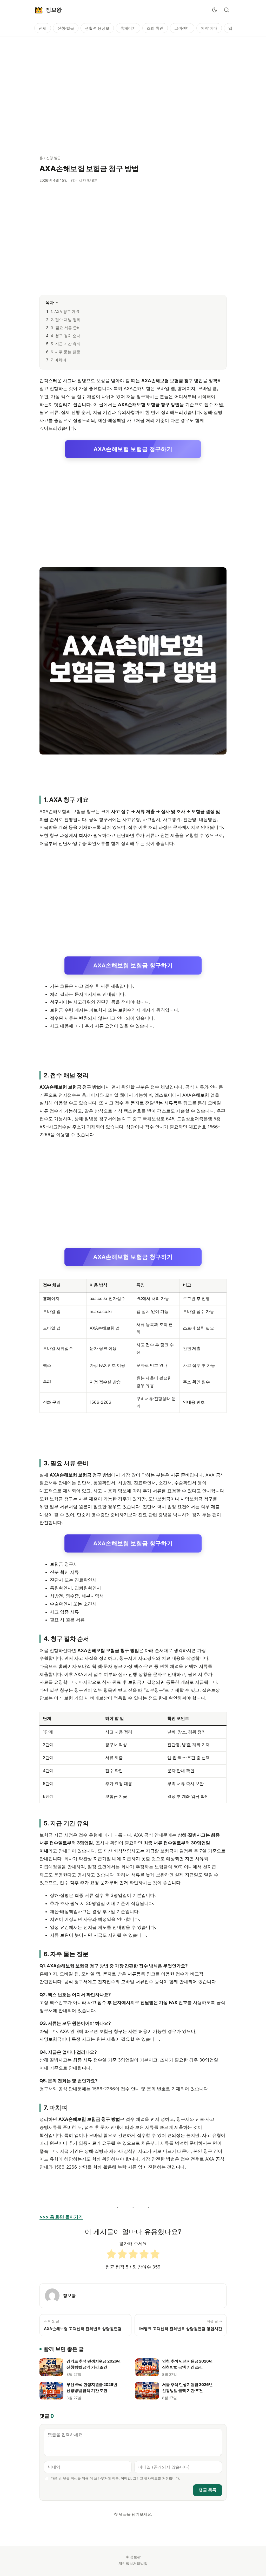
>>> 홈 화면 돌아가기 (61, 2217)
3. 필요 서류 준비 (66, 328)
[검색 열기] (227, 10)
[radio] (111, 2255)
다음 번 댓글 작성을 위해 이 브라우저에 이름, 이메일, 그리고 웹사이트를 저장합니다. (115, 2478)
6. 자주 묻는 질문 (65, 352)
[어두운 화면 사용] (215, 10)
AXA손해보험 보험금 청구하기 (133, 449)
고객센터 (182, 28)
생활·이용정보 (97, 28)
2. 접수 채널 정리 (66, 320)
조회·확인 (155, 28)
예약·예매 (209, 28)
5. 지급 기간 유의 (66, 344)
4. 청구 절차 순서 (66, 336)
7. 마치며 (58, 360)
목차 (50, 302)
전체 (43, 28)
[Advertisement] (133, 93)
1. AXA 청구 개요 (65, 312)
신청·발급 (66, 28)
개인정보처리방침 (133, 2563)
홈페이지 (128, 28)
